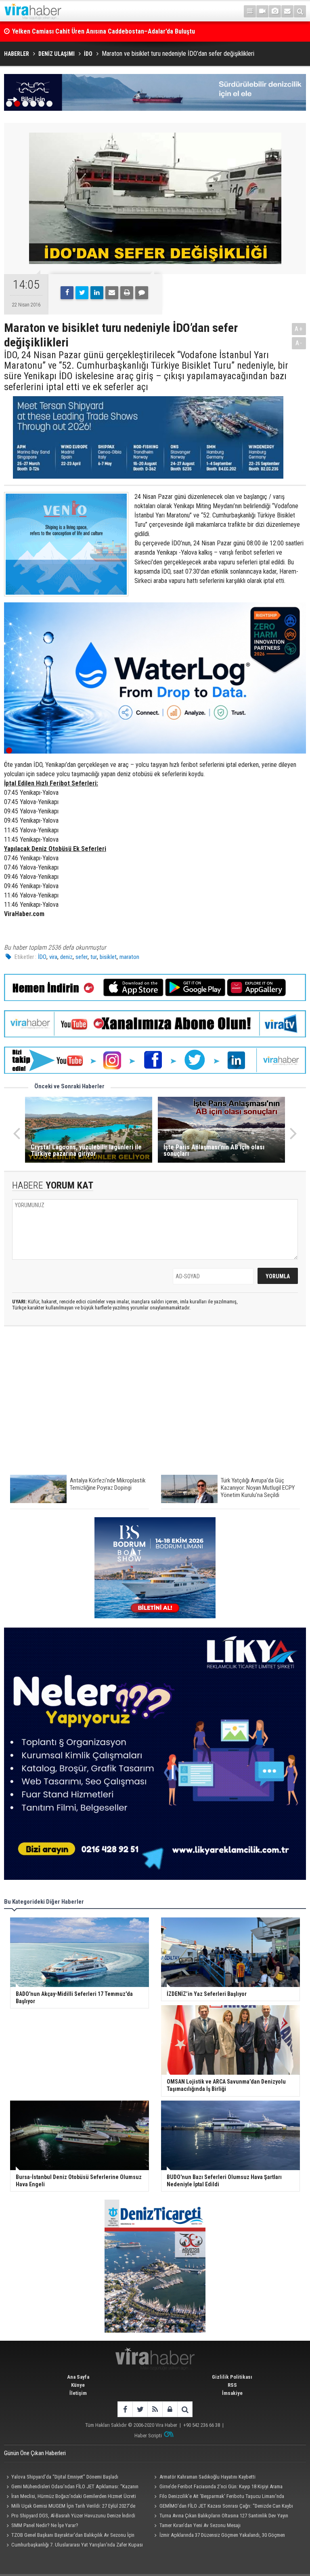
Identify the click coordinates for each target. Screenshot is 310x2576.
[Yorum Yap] (142, 293)
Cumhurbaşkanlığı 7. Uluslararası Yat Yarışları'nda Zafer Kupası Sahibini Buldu (73, 2546)
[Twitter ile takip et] (140, 2409)
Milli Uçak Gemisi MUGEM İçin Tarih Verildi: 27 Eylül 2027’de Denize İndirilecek (70, 2507)
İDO (42, 957)
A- (299, 343)
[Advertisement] (155, 1404)
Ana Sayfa (78, 2377)
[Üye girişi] (170, 2409)
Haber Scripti (148, 2436)
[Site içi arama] (300, 11)
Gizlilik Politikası (232, 2377)
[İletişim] (287, 11)
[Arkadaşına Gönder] (112, 293)
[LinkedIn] (97, 293)
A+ (299, 329)
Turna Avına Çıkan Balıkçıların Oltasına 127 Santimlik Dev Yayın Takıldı (220, 2517)
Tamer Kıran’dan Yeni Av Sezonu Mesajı (200, 2525)
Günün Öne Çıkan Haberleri (35, 2453)
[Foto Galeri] (275, 11)
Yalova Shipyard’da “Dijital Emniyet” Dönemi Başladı (65, 2477)
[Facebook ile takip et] (125, 2409)
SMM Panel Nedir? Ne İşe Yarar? (45, 2525)
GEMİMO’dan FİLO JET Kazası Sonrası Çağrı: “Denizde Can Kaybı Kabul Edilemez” (223, 2507)
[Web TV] (262, 11)
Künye (78, 2385)
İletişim (78, 2393)
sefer (82, 957)
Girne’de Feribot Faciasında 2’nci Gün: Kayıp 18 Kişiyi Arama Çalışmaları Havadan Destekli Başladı (217, 2487)
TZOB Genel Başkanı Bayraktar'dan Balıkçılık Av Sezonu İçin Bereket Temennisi (69, 2536)
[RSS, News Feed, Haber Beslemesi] (155, 2409)
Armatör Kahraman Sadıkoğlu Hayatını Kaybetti (207, 2477)
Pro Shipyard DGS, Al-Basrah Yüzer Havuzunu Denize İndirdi (73, 2516)
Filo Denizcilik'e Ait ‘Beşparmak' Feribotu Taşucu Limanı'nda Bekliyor (218, 2497)
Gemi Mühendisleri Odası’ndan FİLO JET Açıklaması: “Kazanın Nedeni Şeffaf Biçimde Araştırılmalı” (71, 2487)
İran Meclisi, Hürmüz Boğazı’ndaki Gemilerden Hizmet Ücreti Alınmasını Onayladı (70, 2497)
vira (53, 957)
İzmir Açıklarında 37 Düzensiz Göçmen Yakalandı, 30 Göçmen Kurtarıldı (219, 2536)
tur (94, 957)
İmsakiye (232, 2393)
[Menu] (250, 11)
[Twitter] (82, 293)
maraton (129, 957)
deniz (66, 957)
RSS (232, 2385)
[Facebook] (67, 293)
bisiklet (108, 957)
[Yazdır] (127, 293)
